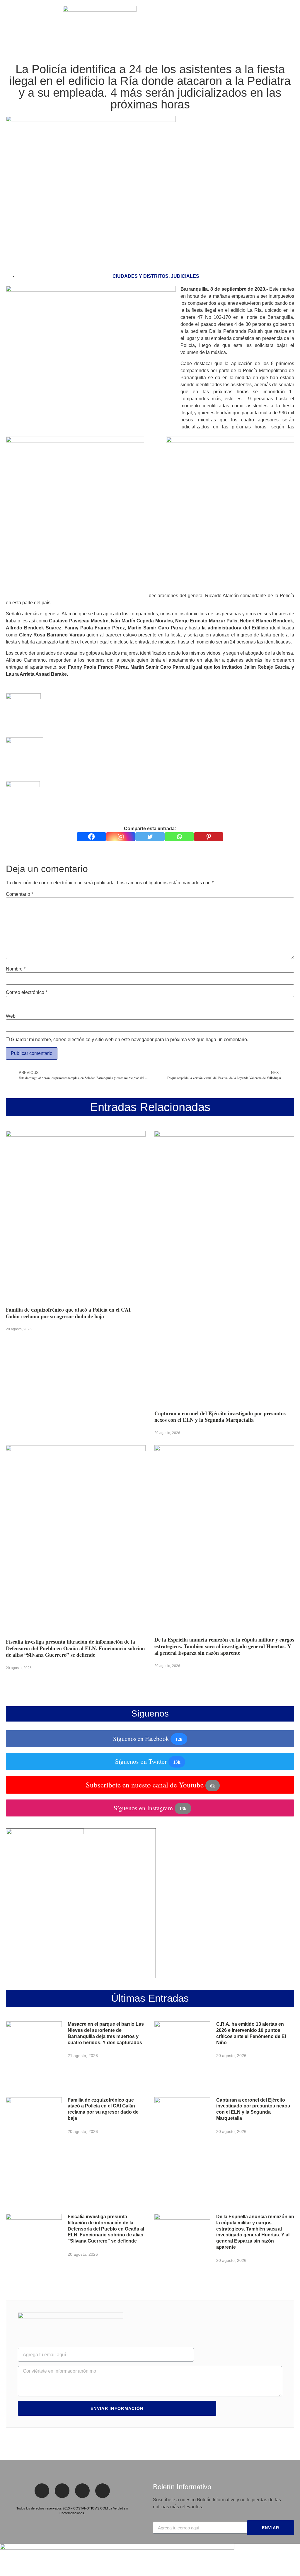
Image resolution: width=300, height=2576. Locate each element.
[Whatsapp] (179, 837)
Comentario (19, 894)
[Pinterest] (209, 837)
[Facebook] (91, 837)
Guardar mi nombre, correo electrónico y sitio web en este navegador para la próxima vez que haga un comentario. (129, 1040)
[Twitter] (150, 837)
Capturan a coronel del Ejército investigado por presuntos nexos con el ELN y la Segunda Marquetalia (220, 1417)
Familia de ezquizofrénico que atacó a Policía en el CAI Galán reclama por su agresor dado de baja (68, 1313)
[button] (8, 24)
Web (11, 1016)
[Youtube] (103, 2491)
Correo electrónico (27, 992)
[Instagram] (121, 837)
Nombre (16, 969)
